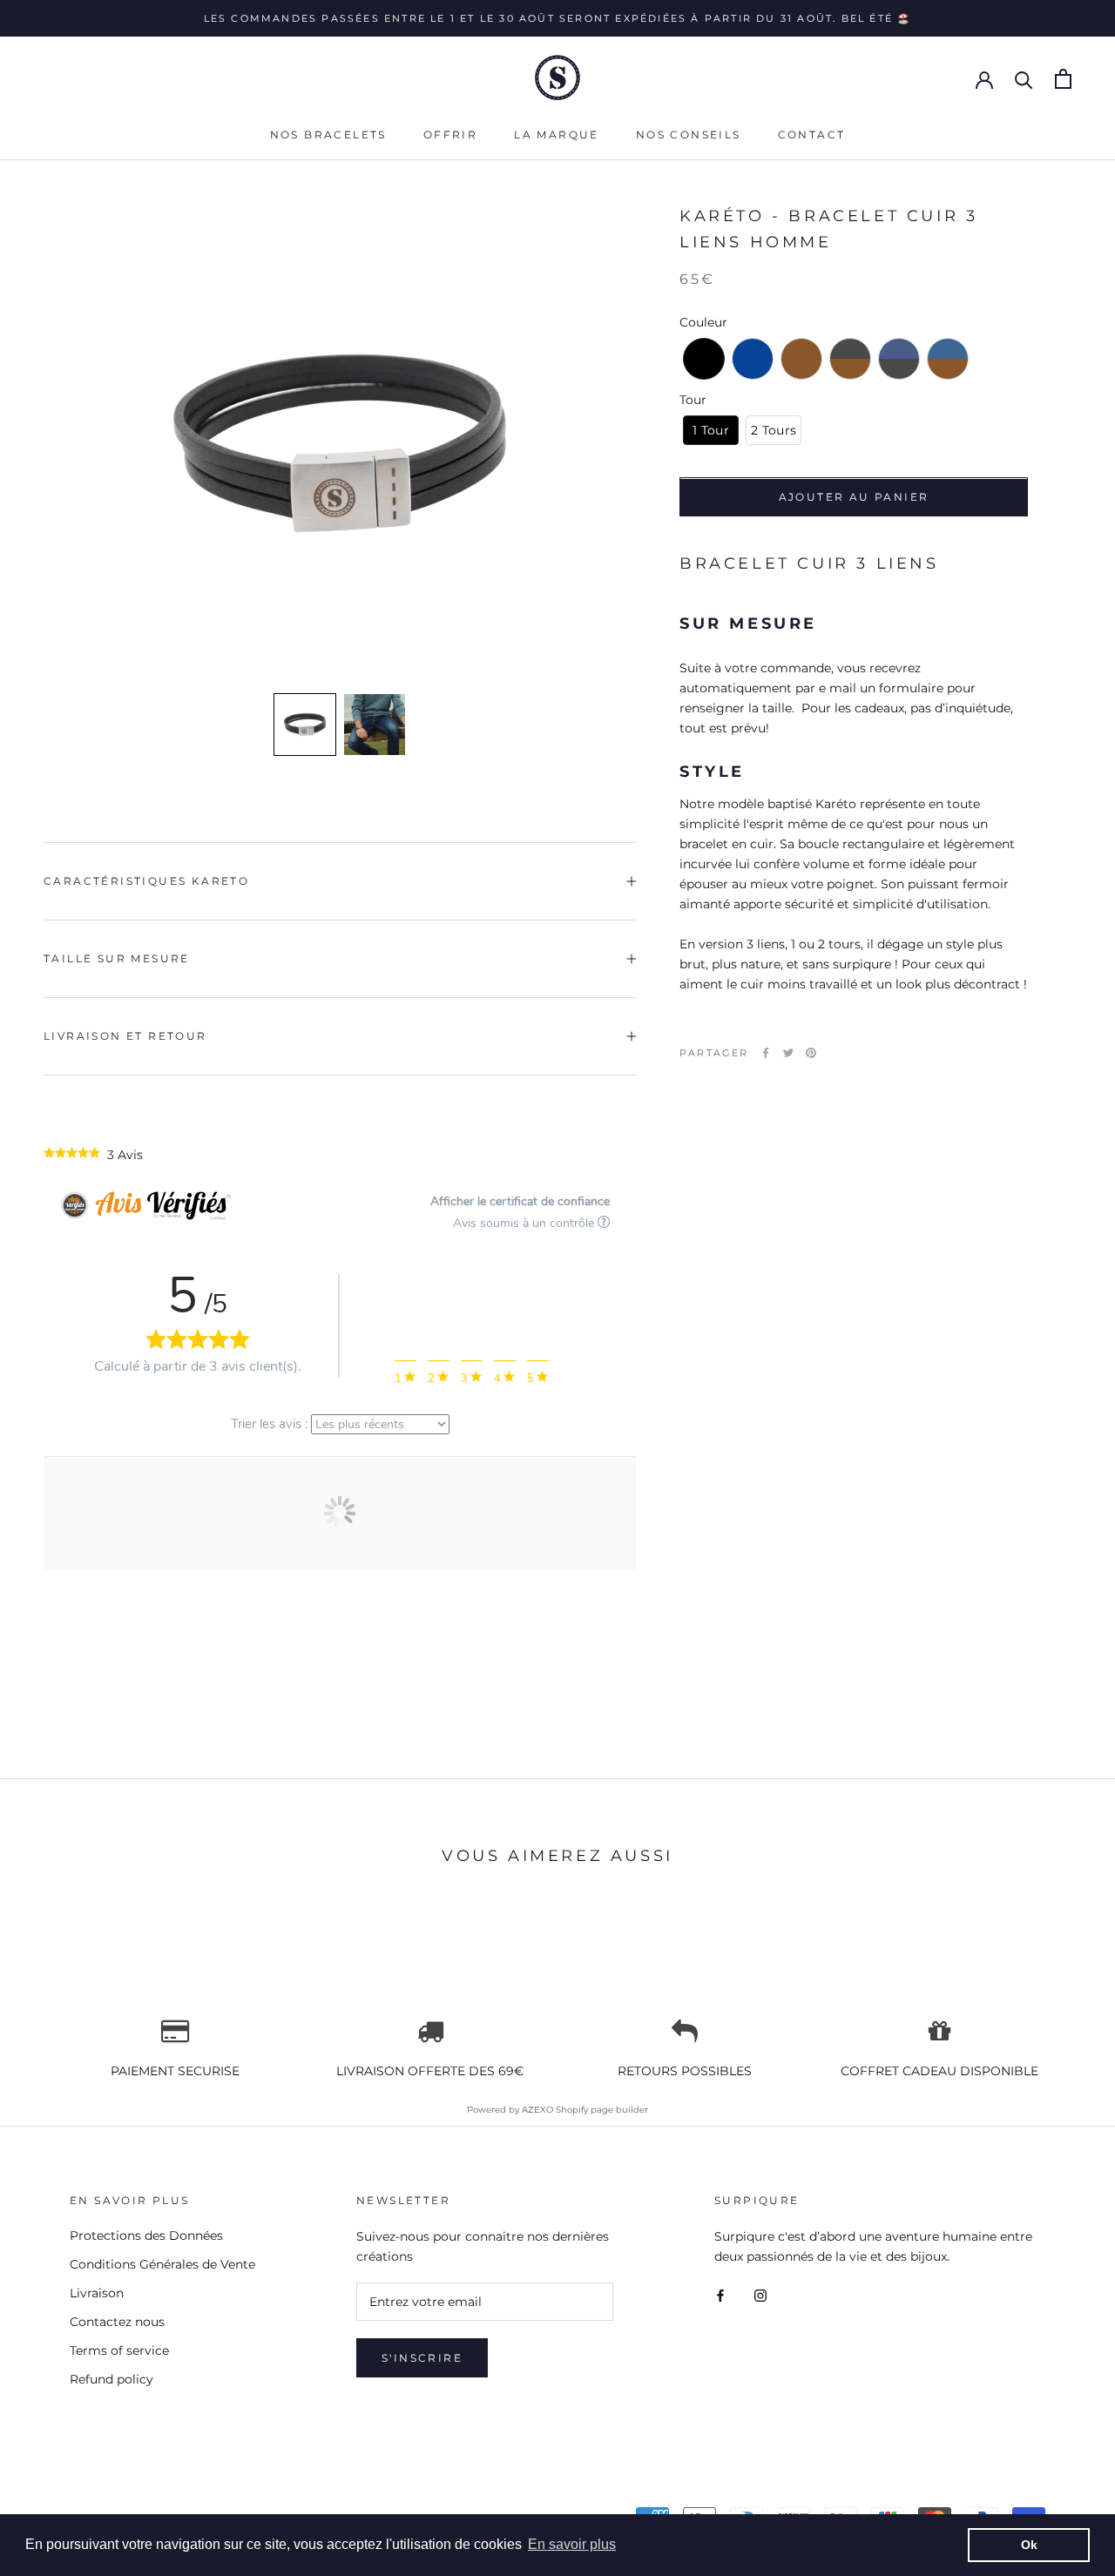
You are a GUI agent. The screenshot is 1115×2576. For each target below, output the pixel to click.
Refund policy (111, 2379)
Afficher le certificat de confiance (520, 1201)
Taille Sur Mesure (117, 958)
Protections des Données (146, 2235)
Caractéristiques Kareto (146, 881)
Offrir (450, 135)
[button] (305, 725)
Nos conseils (689, 135)
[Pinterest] (811, 1053)
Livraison (97, 2293)
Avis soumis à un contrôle (525, 1223)
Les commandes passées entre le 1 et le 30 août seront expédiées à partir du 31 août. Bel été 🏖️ (558, 18)
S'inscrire (422, 2358)
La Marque (557, 135)
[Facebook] (766, 1053)
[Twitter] (788, 1053)
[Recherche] (1024, 79)
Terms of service (119, 2350)
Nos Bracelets (328, 135)
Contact (812, 135)
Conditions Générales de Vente (162, 2264)
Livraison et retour (125, 1036)
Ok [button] (1029, 2545)
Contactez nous (117, 2322)
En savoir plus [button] (572, 2544)
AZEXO (537, 2110)
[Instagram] (760, 2294)
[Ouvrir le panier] (1063, 79)
